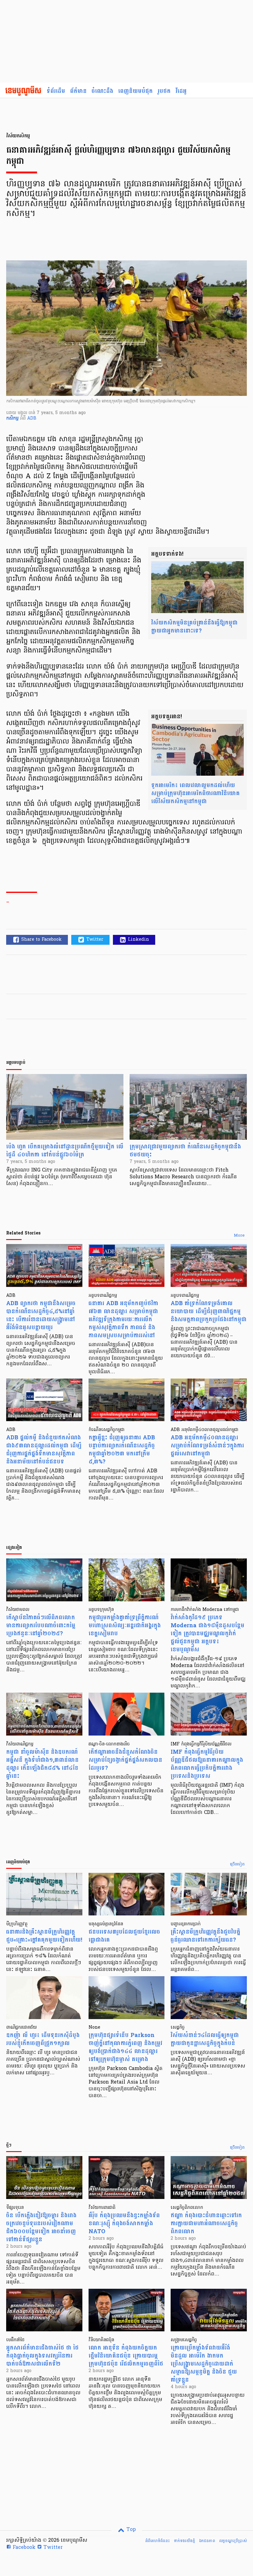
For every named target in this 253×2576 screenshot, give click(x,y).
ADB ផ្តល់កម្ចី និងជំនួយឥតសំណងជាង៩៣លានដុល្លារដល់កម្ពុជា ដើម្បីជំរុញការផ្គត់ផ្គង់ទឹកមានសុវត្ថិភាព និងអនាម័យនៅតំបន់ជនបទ (44, 1450)
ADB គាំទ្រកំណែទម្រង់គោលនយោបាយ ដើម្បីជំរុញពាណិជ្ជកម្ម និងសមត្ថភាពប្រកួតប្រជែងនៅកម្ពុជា (209, 1311)
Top (130, 2530)
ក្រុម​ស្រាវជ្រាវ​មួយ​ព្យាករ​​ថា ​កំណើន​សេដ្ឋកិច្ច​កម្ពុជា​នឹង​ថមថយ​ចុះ (185, 1151)
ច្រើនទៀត (237, 1865)
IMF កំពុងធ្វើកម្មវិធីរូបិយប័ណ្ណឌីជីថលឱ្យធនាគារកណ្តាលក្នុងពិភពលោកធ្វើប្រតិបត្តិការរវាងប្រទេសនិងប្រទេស (207, 1764)
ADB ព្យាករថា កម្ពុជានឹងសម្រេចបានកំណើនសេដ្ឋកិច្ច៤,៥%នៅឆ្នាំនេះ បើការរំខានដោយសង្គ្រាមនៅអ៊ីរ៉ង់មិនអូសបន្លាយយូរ (41, 1315)
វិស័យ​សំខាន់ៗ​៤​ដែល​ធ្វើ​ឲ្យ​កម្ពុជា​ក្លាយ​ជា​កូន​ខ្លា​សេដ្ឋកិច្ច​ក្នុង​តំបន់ (205, 2039)
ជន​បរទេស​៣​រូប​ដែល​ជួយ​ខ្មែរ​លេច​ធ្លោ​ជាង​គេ (124, 1936)
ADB (32, 419)
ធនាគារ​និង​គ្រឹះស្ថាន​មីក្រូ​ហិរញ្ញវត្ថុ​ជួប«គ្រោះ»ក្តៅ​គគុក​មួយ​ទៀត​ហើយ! (44, 1936)
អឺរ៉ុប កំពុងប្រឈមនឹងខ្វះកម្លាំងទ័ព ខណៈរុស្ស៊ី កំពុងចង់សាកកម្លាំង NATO (124, 2223)
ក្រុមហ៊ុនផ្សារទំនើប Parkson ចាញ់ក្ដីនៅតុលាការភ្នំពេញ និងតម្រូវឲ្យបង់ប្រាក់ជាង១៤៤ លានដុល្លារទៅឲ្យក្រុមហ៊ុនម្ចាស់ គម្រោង (125, 2047)
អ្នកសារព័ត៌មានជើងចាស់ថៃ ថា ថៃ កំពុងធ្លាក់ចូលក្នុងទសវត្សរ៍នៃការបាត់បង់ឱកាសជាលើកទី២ (42, 2356)
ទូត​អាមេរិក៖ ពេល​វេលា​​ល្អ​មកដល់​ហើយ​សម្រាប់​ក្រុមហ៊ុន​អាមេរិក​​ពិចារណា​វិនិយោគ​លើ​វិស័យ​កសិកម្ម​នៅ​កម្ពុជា (195, 793)
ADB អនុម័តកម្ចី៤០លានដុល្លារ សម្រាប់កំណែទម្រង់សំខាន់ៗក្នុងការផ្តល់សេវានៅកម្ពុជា (207, 1446)
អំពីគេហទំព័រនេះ (158, 2541)
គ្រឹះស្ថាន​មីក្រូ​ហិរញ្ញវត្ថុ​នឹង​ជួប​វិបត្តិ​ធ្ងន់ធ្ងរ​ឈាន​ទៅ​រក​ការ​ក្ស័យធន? (205, 1936)
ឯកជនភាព (207, 2541)
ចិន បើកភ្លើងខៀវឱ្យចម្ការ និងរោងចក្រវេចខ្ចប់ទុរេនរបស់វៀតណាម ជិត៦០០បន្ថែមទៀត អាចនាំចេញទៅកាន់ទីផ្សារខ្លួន (41, 2228)
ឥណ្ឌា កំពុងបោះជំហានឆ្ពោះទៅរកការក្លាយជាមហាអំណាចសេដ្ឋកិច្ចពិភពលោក (206, 2223)
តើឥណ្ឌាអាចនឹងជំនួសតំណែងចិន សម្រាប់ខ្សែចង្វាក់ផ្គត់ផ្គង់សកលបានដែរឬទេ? (125, 1760)
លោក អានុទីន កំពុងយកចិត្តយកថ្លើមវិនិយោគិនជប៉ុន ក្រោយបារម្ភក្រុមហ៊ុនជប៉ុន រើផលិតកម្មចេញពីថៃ (126, 2356)
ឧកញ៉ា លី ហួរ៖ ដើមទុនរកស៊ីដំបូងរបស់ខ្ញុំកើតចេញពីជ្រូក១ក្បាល (43, 2039)
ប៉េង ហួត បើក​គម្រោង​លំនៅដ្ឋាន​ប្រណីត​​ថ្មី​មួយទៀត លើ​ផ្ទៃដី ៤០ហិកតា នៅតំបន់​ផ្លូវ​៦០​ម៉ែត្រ (65, 1151)
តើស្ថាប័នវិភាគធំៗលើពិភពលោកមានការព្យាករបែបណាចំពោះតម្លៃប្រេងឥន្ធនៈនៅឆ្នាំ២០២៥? (41, 1626)
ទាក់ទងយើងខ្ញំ (184, 2541)
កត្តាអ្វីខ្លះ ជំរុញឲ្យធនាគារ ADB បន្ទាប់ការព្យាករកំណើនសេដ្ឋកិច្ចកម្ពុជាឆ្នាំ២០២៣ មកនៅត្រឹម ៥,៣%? (122, 1450)
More (239, 1236)
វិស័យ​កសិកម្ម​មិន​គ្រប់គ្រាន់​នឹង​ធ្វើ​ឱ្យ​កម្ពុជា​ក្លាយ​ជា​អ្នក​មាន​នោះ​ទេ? (194, 627)
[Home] (23, 91)
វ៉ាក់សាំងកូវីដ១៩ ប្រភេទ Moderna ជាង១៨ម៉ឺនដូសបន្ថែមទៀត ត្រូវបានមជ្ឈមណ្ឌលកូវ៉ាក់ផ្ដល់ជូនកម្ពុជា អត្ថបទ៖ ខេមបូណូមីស (207, 1634)
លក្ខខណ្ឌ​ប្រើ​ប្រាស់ (233, 2541)
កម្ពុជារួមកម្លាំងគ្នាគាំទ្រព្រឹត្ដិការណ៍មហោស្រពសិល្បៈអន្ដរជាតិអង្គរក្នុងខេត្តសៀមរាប (125, 1626)
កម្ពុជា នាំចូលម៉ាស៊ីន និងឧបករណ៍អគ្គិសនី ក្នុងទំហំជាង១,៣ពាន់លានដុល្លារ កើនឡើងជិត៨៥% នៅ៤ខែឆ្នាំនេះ (42, 1764)
